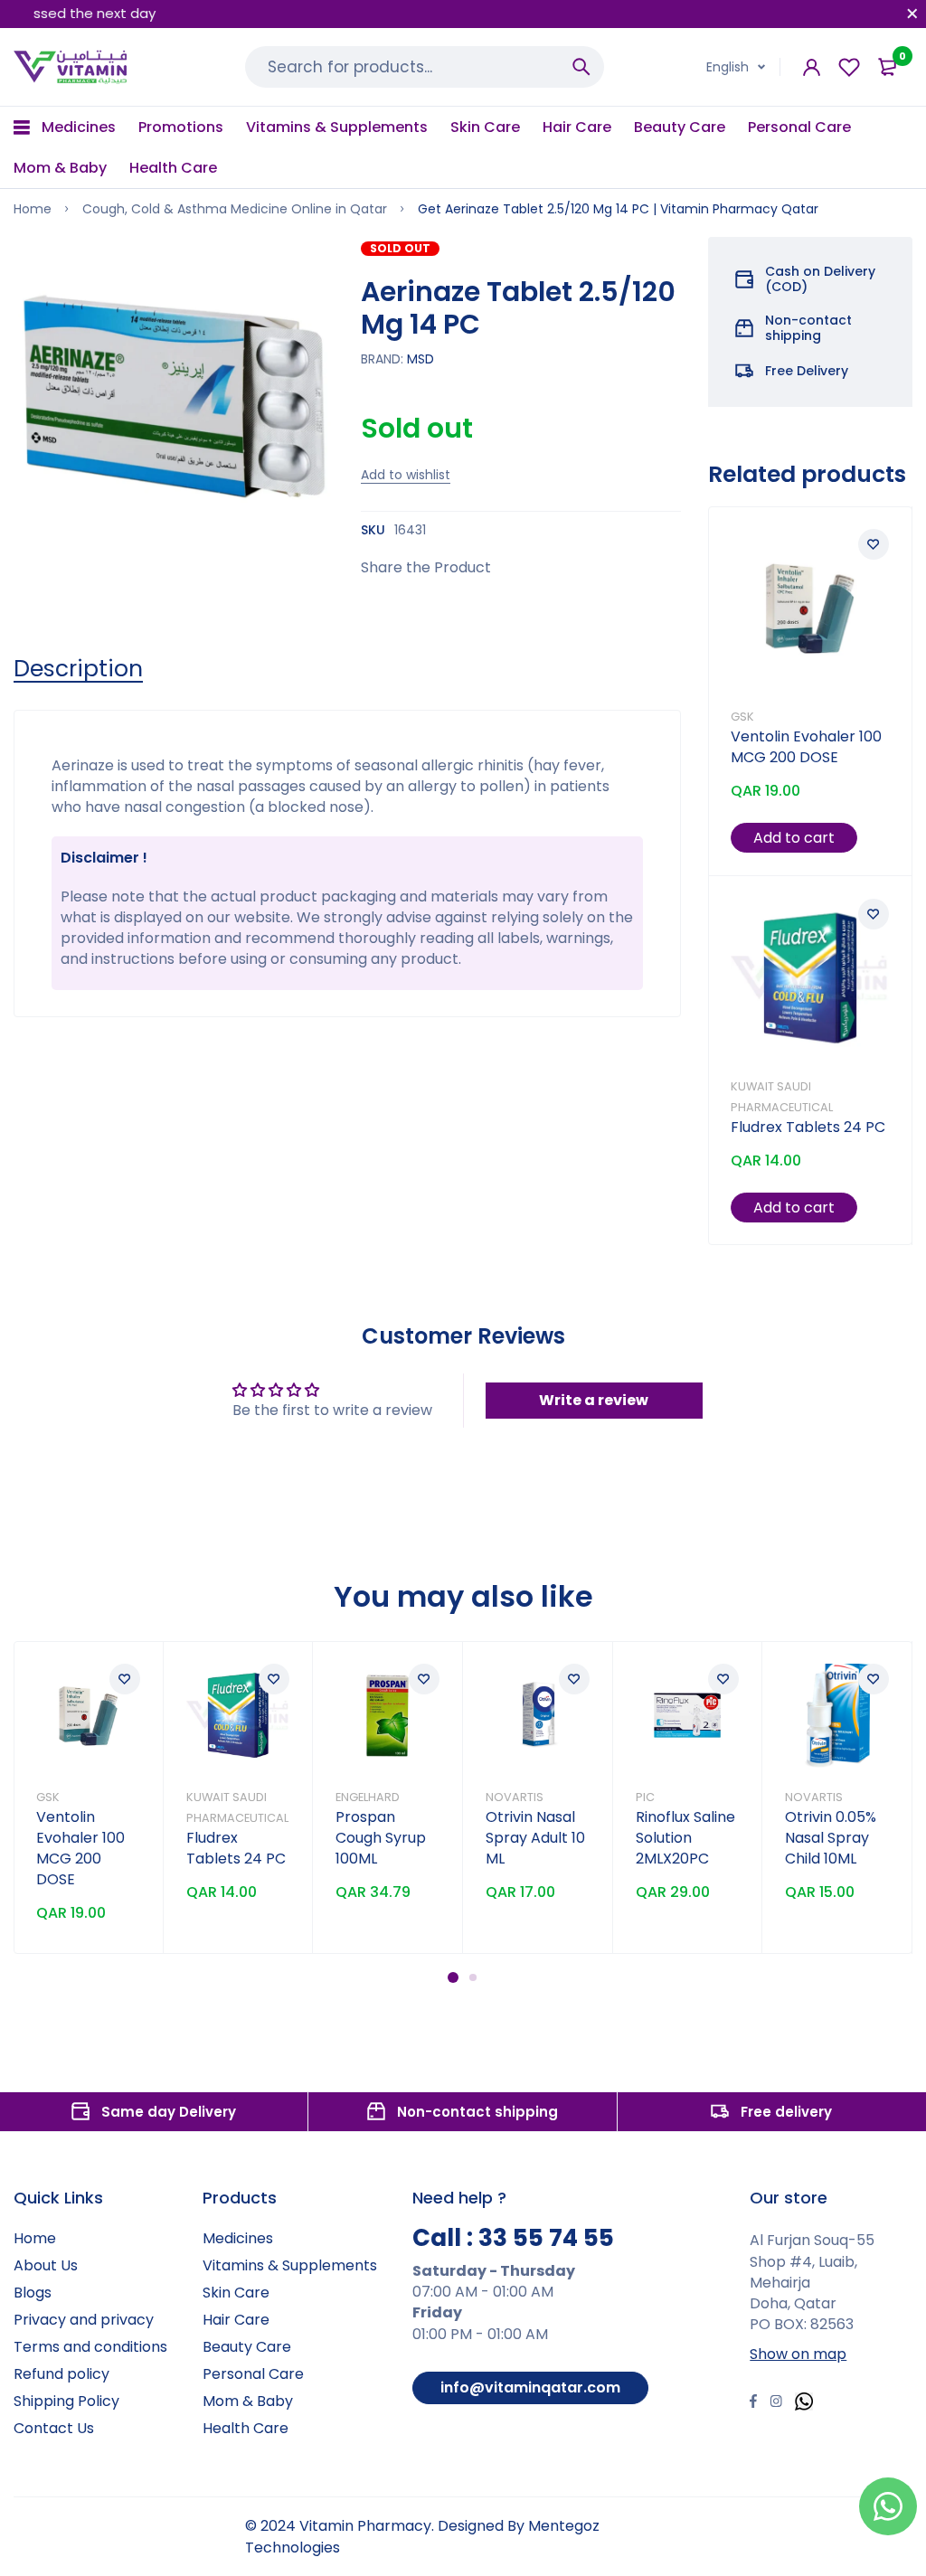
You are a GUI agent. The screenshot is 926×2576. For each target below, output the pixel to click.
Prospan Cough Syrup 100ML (381, 1838)
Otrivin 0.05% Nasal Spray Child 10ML (831, 1838)
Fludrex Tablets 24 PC (808, 1127)
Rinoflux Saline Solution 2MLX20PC (685, 1838)
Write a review (594, 1400)
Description (78, 669)
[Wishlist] (849, 67)
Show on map (798, 2354)
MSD (420, 359)
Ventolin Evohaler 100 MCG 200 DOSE (806, 747)
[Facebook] (753, 2403)
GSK (742, 717)
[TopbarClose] (912, 14)
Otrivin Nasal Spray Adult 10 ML (535, 1838)
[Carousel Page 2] (473, 1977)
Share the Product (426, 567)
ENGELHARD (368, 1797)
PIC (645, 1797)
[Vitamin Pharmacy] (71, 67)
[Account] (812, 67)
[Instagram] (776, 2403)
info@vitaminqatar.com (530, 2387)
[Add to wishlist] (874, 544)
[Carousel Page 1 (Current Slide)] (453, 1977)
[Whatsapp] (804, 2404)
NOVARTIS (515, 1797)
